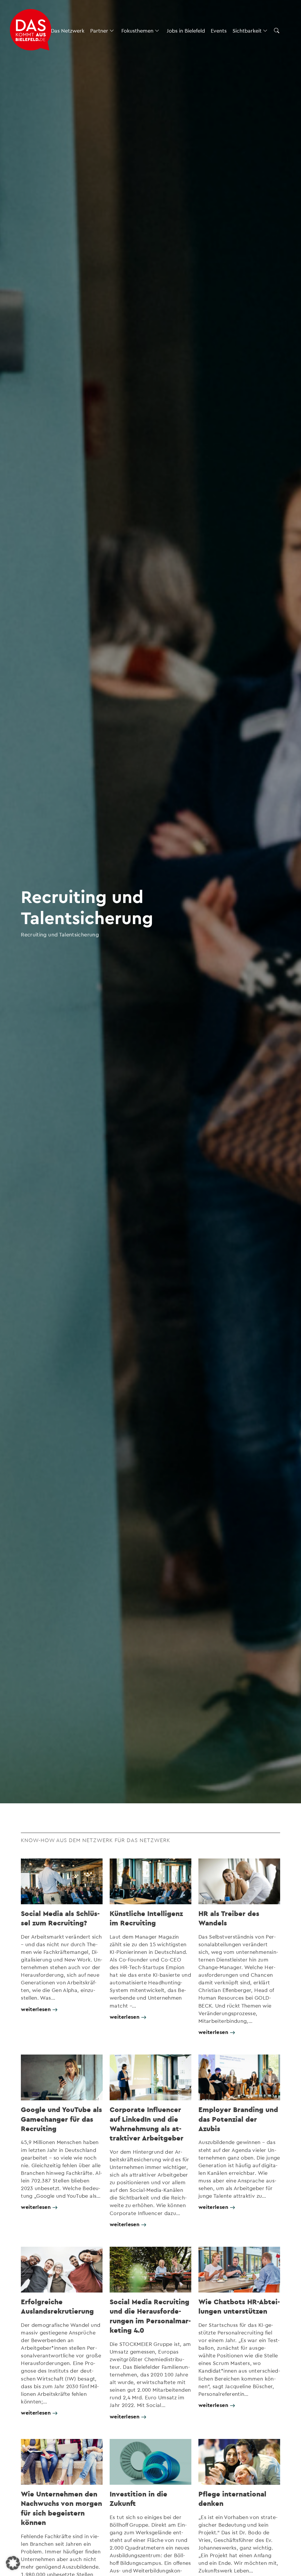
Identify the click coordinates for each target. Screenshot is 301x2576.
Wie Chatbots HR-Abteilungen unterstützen (239, 2306)
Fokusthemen (137, 30)
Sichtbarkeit (247, 30)
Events (219, 30)
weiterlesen (36, 2009)
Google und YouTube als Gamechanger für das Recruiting (61, 2119)
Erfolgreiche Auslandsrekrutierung (57, 2306)
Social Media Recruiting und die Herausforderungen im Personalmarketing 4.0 (150, 2316)
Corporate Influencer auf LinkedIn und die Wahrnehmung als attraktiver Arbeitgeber (147, 2124)
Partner (99, 30)
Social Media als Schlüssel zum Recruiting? (60, 1918)
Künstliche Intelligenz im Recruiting (146, 1918)
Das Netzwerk (68, 30)
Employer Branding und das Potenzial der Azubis (238, 2119)
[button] (13, 2563)
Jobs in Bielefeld (186, 30)
